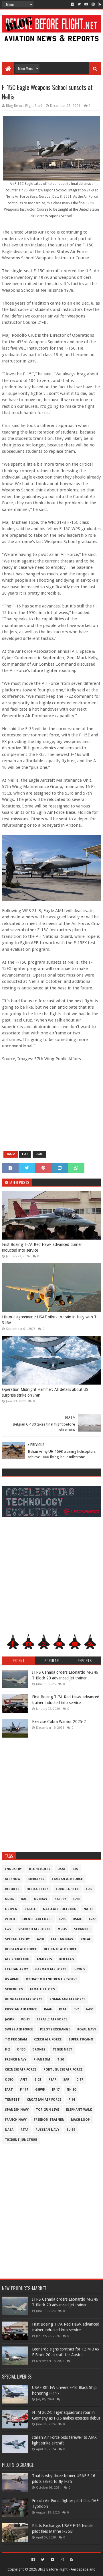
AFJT (24, 2080)
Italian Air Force (67, 1879)
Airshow (13, 1879)
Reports (12, 1889)
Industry (13, 1869)
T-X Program (16, 2039)
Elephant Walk (79, 2110)
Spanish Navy (17, 2110)
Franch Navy (16, 2120)
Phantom (42, 2060)
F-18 (76, 1899)
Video (10, 1919)
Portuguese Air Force (63, 2070)
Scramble (82, 1929)
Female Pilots (42, 1989)
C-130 (21, 2049)
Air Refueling (17, 1959)
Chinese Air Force (21, 2070)
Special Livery (17, 1939)
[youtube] (86, 4)
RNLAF (86, 1939)
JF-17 (56, 2090)
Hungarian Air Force (24, 1999)
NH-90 (71, 2090)
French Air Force (37, 1919)
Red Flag (67, 1959)
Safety (60, 1899)
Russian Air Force (21, 2009)
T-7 (76, 2009)
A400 (89, 2009)
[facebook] (73, 4)
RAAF (48, 2009)
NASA (9, 2130)
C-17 (80, 2080)
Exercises (36, 1879)
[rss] (99, 4)
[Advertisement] (51, 49)
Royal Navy (87, 2029)
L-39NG (79, 1969)
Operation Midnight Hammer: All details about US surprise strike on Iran (45, 1392)
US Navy (41, 1899)
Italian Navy (62, 1939)
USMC (77, 1919)
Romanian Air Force (67, 1999)
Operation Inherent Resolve (51, 1979)
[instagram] (93, 4)
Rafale (30, 1909)
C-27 (92, 1919)
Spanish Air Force (34, 1929)
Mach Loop (80, 2120)
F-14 (72, 2100)
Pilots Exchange (55, 2029)
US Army (12, 1979)
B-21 (38, 2080)
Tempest (12, 2100)
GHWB (40, 2090)
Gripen (11, 1909)
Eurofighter (67, 1889)
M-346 (9, 1899)
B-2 (7, 2049)
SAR (66, 2080)
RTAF (24, 2130)
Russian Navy (47, 2130)
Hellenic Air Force (60, 1949)
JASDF (9, 2019)
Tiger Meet (63, 2049)
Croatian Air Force (44, 2100)
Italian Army (16, 1969)
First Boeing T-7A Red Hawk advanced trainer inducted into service (42, 1247)
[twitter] (79, 4)
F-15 (25, 1154)
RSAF (52, 2080)
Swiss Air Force (19, 2029)
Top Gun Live (47, 2110)
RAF (24, 1899)
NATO (88, 1909)
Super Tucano (81, 2039)
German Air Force (51, 1969)
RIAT (63, 2009)
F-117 (24, 2090)
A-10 (40, 1939)
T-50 (61, 2060)
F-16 (89, 1889)
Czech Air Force (48, 2039)
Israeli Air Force (52, 2019)
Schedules (14, 1989)
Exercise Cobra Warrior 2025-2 (59, 1722)
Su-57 (71, 2130)
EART (9, 2090)
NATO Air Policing (60, 1909)
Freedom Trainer (49, 2120)
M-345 (62, 1929)
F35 (75, 1869)
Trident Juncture (21, 2140)
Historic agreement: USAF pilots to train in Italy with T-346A (50, 1320)
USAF (39, 1154)
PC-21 (25, 2019)
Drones (39, 2049)
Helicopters (38, 1889)
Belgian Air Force (21, 1949)
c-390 (9, 2080)
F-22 (8, 1929)
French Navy (16, 2060)
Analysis (44, 1959)
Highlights (40, 1869)
